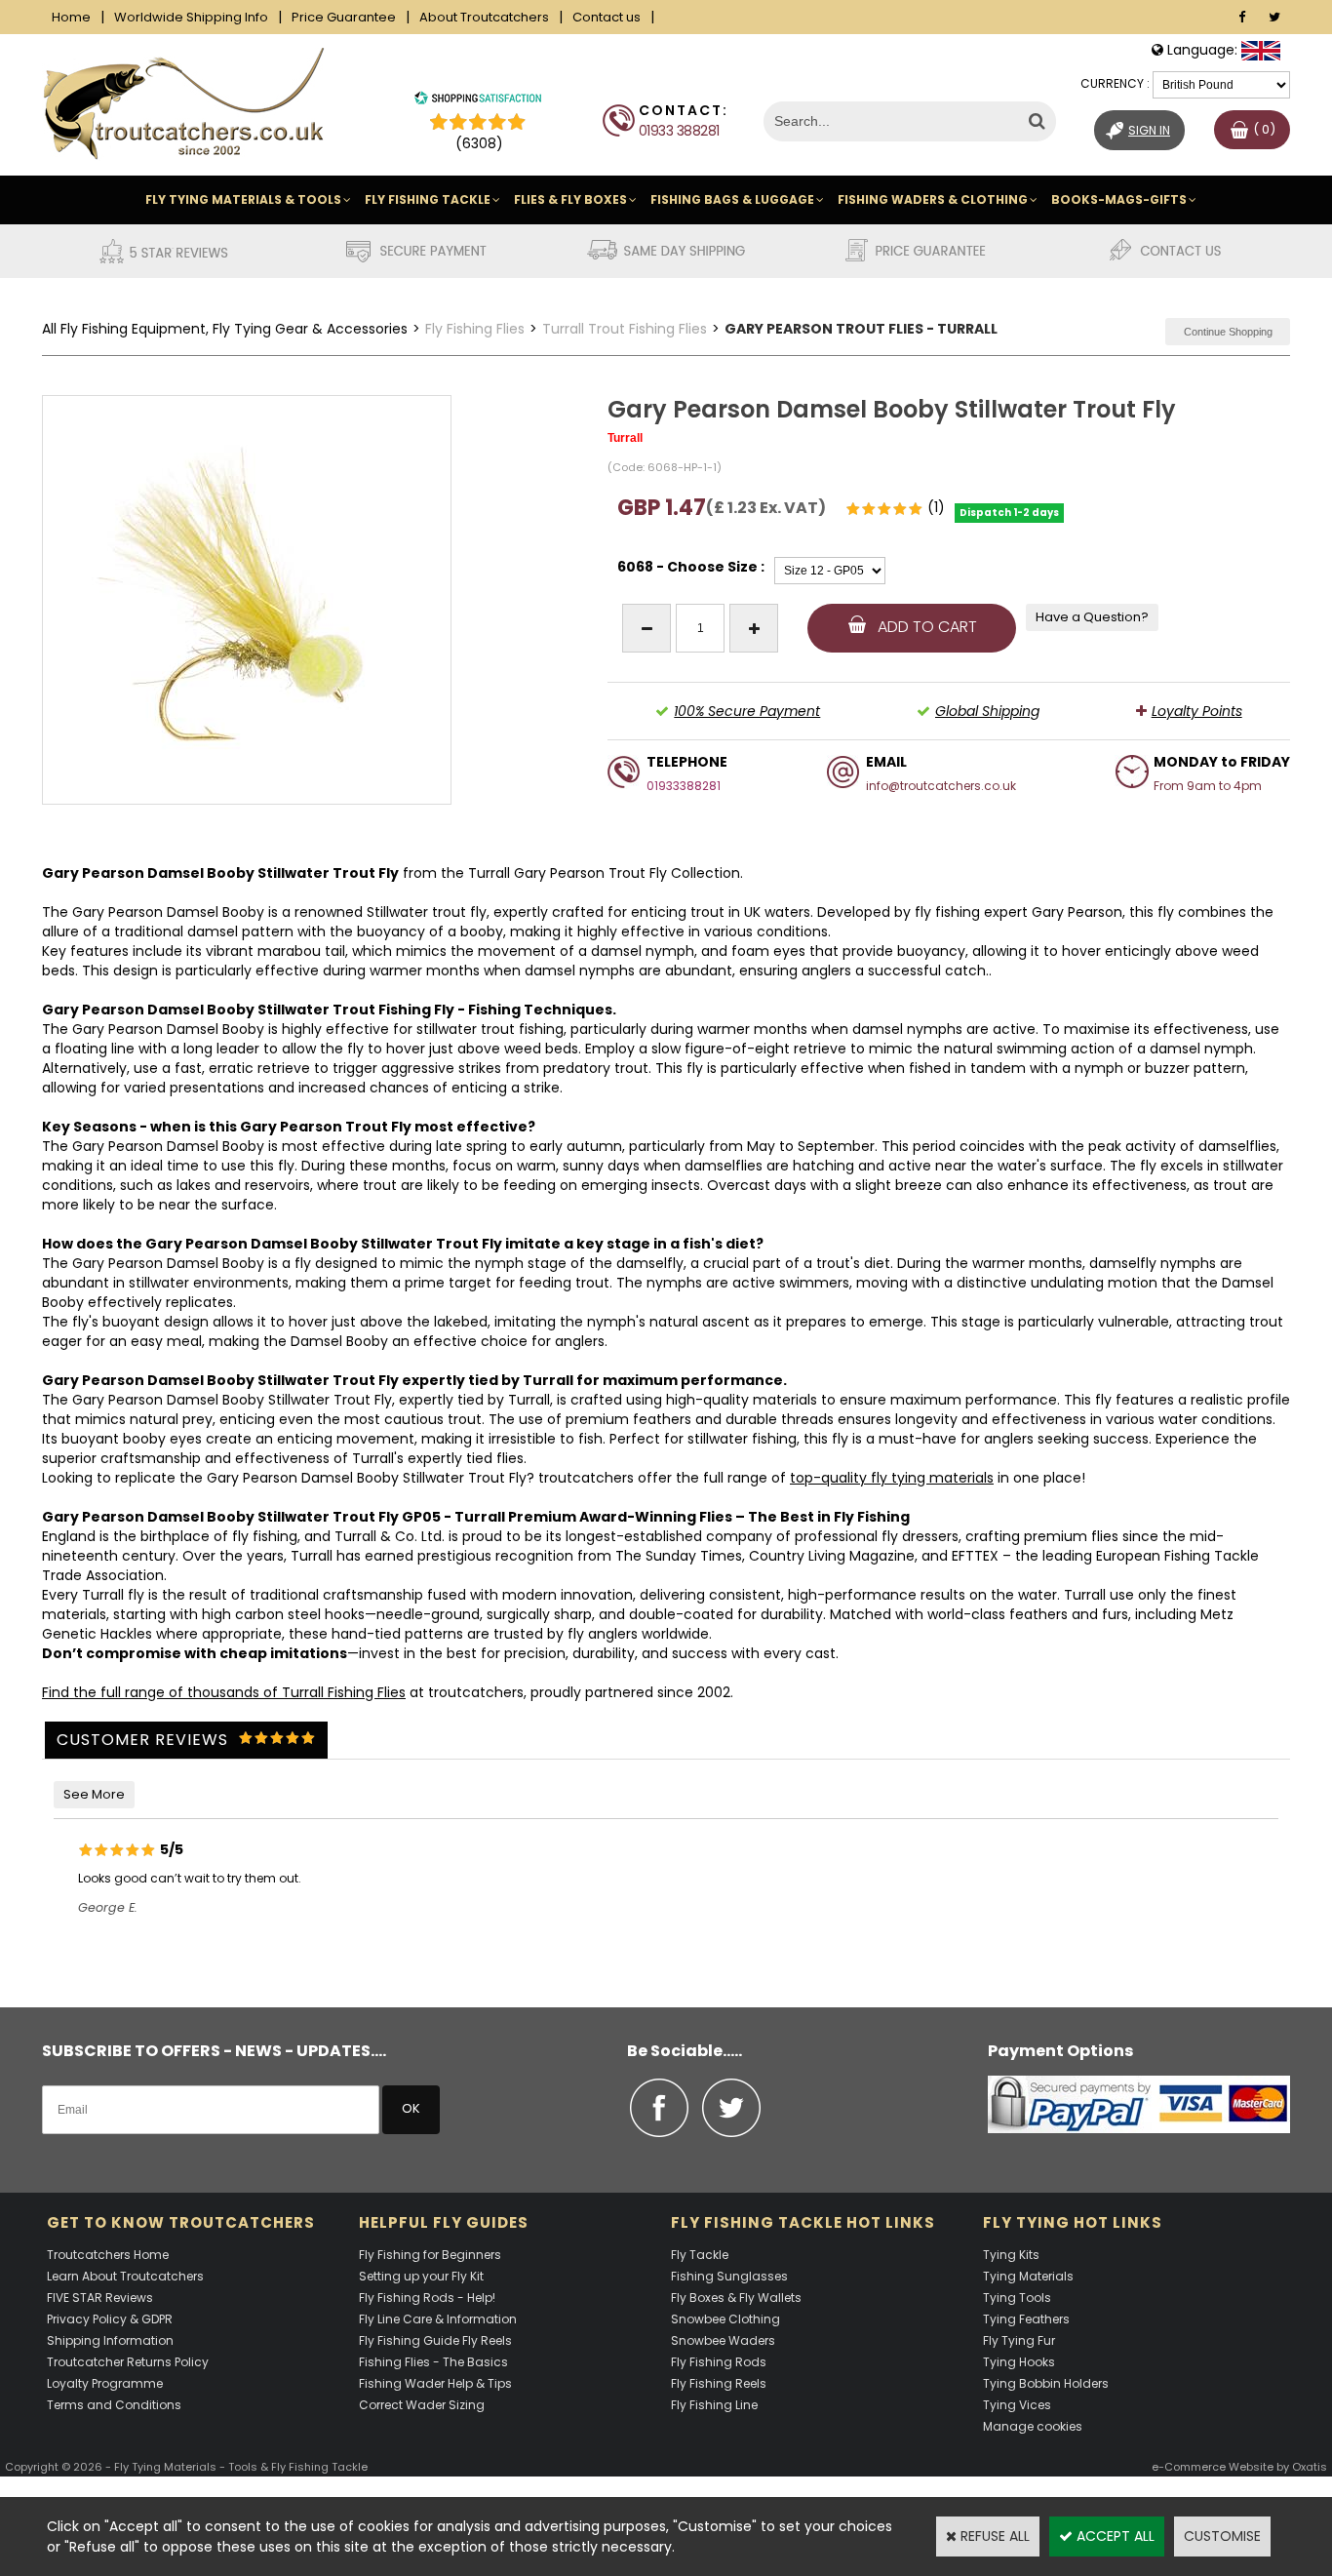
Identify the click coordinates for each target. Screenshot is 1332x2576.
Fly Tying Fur (1019, 2340)
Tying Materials (1028, 2276)
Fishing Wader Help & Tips (435, 2383)
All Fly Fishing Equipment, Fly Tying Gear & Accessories (225, 329)
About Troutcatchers (484, 17)
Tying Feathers (1026, 2319)
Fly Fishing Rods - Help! (427, 2298)
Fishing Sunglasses (729, 2276)
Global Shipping (987, 711)
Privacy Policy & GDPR (110, 2319)
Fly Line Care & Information (438, 2319)
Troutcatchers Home (108, 2255)
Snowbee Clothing (725, 2319)
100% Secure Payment (747, 711)
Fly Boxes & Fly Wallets (736, 2298)
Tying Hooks (1019, 2362)
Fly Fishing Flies (475, 329)
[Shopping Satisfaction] (478, 100)
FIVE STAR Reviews (100, 2298)
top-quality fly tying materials (892, 1478)
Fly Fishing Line (714, 2405)
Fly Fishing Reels (719, 2383)
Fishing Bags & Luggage (732, 199)
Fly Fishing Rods (719, 2362)
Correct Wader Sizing (422, 2405)
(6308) (479, 143)
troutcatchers (586, 1478)
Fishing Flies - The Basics (433, 2362)
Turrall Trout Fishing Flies (625, 329)
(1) (936, 507)
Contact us (607, 17)
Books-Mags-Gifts (1119, 199)
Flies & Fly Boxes (570, 199)
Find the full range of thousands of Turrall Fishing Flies (224, 1692)
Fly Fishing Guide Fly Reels (435, 2340)
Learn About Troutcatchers (125, 2276)
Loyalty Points (1197, 711)
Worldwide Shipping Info (191, 17)
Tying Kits (1011, 2255)
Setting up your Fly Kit (421, 2276)
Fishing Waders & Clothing (933, 199)
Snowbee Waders (723, 2340)
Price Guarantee (344, 17)
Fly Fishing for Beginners (430, 2255)
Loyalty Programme (105, 2383)
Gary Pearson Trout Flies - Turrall (861, 329)
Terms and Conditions (114, 2405)
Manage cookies (1033, 2426)
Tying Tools (1017, 2298)
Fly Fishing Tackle (428, 199)
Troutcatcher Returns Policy (128, 2362)
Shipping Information (110, 2340)
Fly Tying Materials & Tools (243, 199)
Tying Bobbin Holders (1046, 2383)
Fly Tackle (700, 2255)
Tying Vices (1017, 2405)
